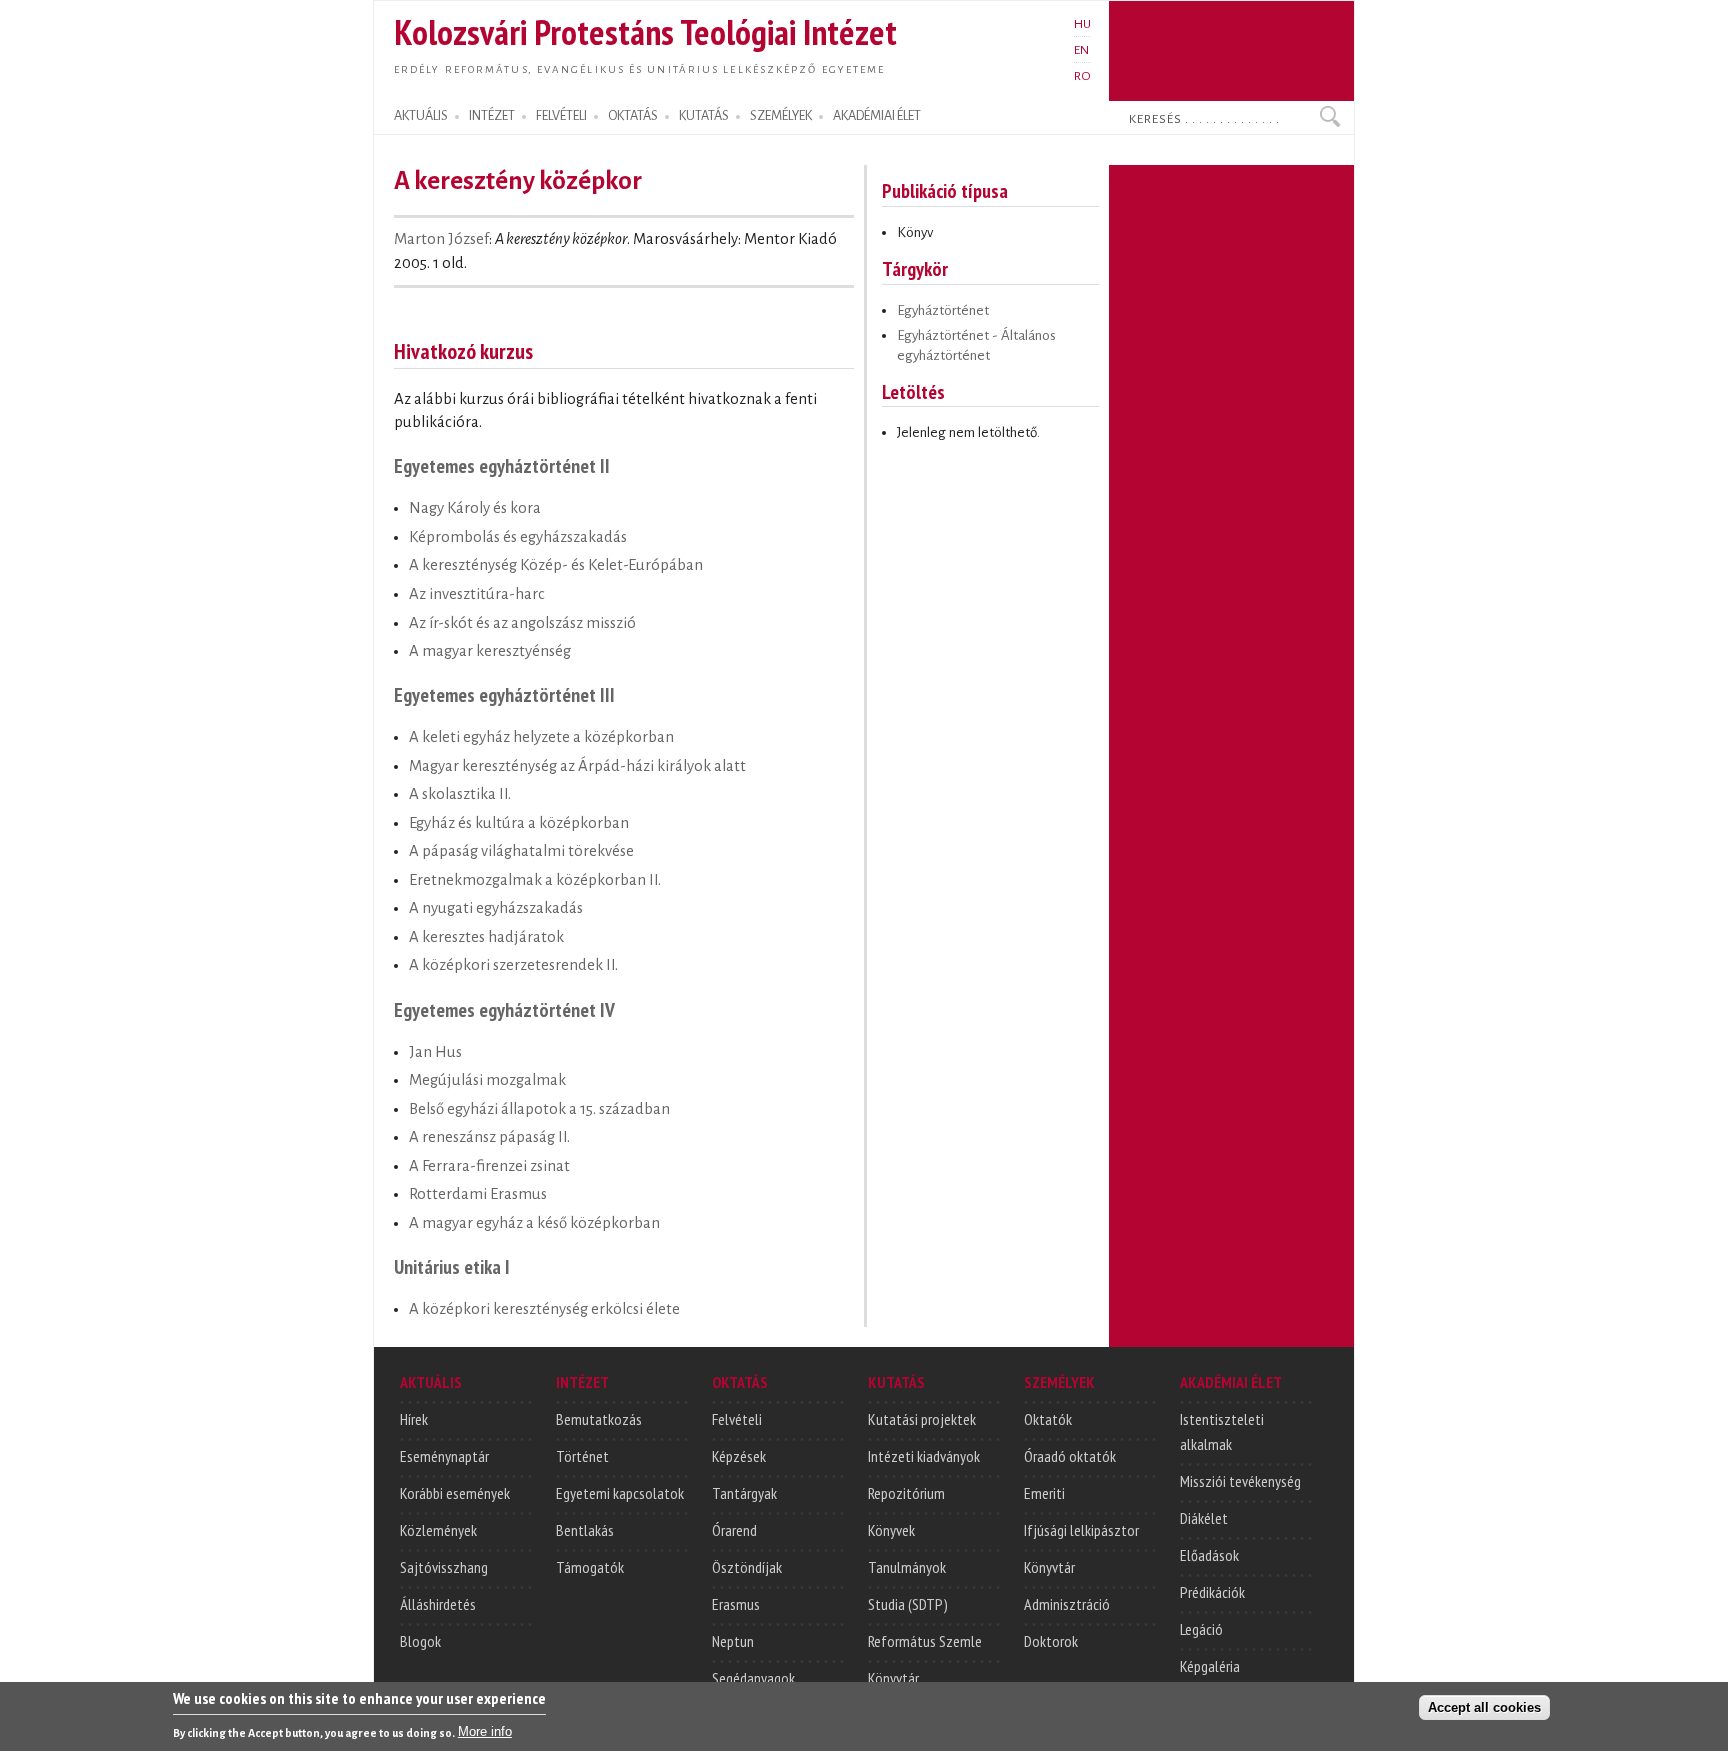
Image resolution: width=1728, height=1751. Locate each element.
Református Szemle (925, 1641)
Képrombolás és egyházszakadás (518, 537)
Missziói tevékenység (1240, 1481)
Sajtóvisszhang (444, 1567)
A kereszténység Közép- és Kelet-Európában (556, 565)
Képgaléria (1210, 1666)
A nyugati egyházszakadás (496, 908)
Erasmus (736, 1604)
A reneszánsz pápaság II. (489, 1137)
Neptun (733, 1641)
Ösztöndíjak (747, 1567)
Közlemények (438, 1530)
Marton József (441, 239)
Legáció (1201, 1629)
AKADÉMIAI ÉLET (877, 116)
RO (1082, 76)
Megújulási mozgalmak (487, 1080)
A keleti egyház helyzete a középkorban (541, 737)
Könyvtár (893, 1678)
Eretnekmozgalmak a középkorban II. (535, 880)
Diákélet (1204, 1518)
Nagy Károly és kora (475, 508)
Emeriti (1044, 1493)
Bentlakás (585, 1530)
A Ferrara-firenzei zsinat (489, 1166)
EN (1081, 50)
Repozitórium (906, 1493)
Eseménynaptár (444, 1456)
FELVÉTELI (561, 116)
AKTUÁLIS (421, 116)
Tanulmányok (907, 1567)
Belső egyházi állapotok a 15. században (539, 1109)
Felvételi (737, 1419)
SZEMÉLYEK (781, 116)
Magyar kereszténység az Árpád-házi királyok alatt (577, 766)
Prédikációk (1212, 1592)
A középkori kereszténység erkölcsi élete (544, 1309)
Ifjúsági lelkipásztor (1081, 1530)
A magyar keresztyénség (490, 651)
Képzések (739, 1456)
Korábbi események (455, 1493)
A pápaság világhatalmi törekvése (521, 851)
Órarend (734, 1530)
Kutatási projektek (922, 1419)
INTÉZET (492, 116)
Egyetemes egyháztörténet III (504, 694)
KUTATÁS (704, 116)
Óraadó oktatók (1070, 1456)
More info (485, 1731)
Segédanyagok (753, 1678)
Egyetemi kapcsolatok (620, 1493)
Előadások (1209, 1555)
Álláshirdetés (438, 1604)
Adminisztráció (1067, 1604)
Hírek (414, 1419)
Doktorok (1051, 1641)
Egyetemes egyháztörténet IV (504, 1009)
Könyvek (891, 1530)
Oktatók (1048, 1419)
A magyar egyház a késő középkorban (534, 1223)
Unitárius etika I (452, 1266)
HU (1082, 24)
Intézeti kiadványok (924, 1456)
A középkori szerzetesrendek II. (513, 965)
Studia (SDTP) (908, 1604)
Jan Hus (435, 1052)
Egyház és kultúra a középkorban (519, 823)
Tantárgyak (744, 1493)
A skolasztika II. (460, 794)
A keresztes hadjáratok (486, 937)
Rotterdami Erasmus (478, 1194)
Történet (582, 1456)
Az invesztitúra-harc (477, 594)
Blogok (420, 1641)
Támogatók (590, 1567)
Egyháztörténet (943, 310)
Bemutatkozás (599, 1419)
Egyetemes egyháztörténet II (502, 465)
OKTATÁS (633, 116)
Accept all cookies (1484, 1707)
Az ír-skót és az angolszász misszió (522, 623)
